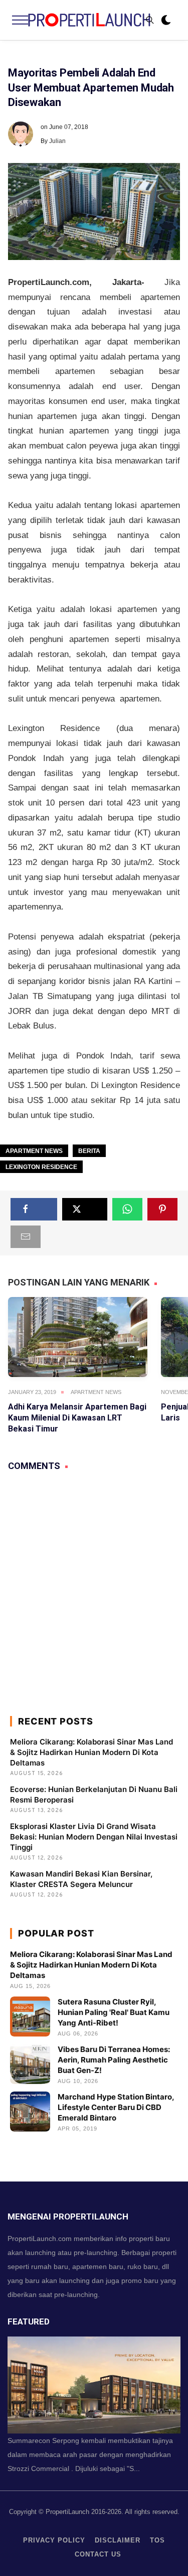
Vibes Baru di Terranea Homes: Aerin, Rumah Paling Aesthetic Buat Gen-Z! (114, 2060)
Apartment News (34, 1151)
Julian (57, 141)
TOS (157, 2540)
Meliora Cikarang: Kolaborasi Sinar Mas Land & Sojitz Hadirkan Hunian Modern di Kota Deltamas (91, 1752)
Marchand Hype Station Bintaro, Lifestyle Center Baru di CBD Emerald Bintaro (116, 2107)
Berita (89, 1151)
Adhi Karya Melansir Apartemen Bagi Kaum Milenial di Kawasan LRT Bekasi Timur (77, 1418)
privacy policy (54, 2540)
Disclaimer (118, 2540)
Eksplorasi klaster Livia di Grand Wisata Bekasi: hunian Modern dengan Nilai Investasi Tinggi (94, 1837)
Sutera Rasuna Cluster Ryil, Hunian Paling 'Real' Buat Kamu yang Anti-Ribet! (114, 2012)
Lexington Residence (41, 1167)
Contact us (98, 2554)
